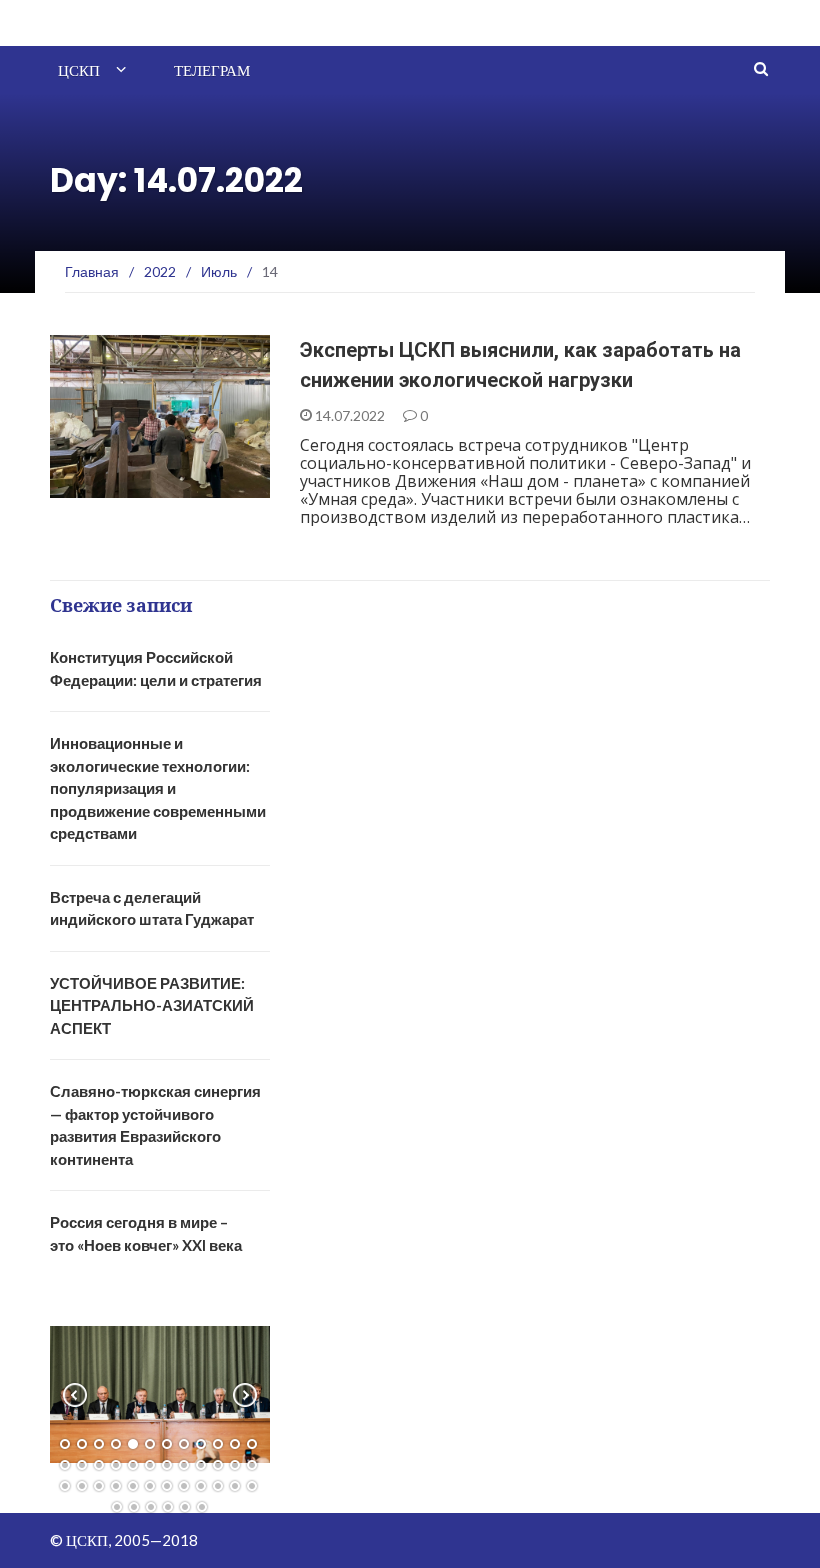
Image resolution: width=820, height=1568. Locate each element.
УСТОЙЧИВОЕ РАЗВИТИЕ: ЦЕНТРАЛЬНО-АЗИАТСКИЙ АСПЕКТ (152, 1005)
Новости (107, 486)
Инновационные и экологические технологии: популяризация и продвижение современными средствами (158, 788)
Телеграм (212, 70)
